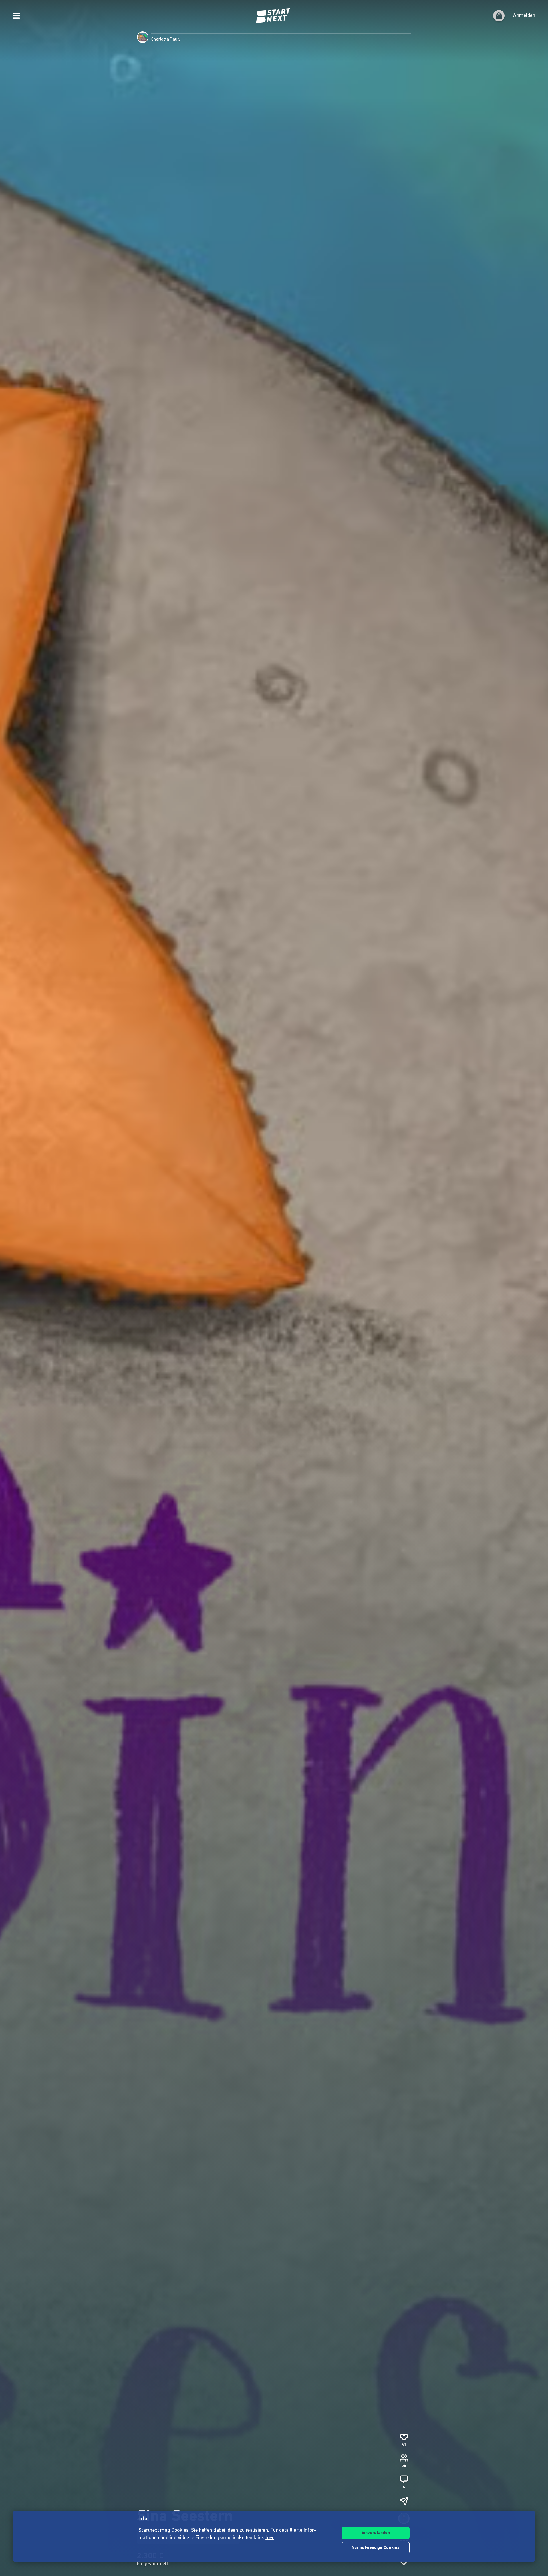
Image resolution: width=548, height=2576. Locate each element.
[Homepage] (274, 16)
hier (270, 2538)
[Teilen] (404, 2501)
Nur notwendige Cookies (376, 2548)
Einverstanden (376, 2533)
